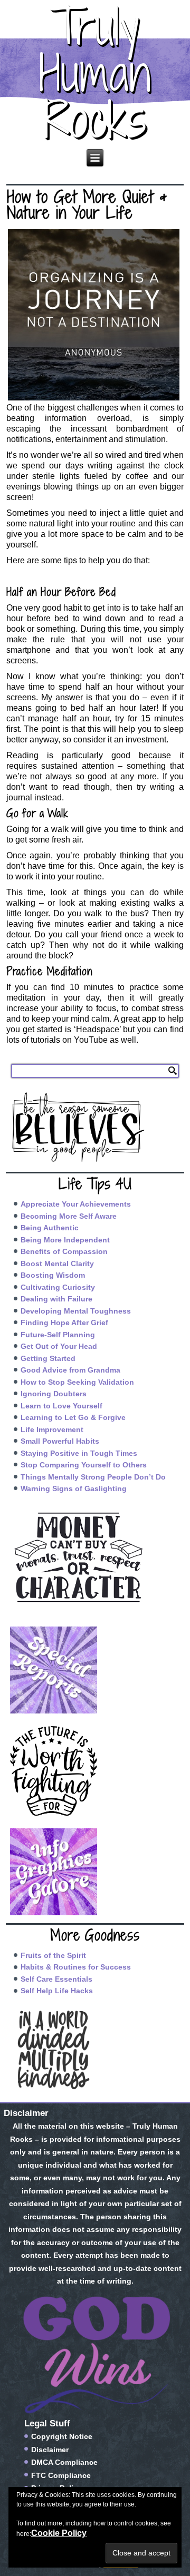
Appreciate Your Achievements (76, 1204)
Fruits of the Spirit (53, 1955)
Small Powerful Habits (60, 1441)
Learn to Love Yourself (61, 1406)
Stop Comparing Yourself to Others (84, 1465)
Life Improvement (52, 1429)
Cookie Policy (59, 2533)
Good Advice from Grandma (70, 1370)
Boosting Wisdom (53, 1275)
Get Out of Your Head (59, 1346)
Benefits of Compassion (64, 1251)
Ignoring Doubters (54, 1394)
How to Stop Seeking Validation (77, 1382)
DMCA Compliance (64, 2462)
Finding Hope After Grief (64, 1323)
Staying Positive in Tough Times (79, 1453)
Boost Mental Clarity (57, 1263)
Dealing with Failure (56, 1299)
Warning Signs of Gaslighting (74, 1488)
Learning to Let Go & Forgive (73, 1417)
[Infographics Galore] (95, 1872)
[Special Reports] (95, 1670)
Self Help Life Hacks (57, 1991)
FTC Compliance (61, 2475)
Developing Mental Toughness (76, 1311)
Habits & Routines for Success (76, 1967)
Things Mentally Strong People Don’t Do (93, 1477)
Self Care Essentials (56, 1979)
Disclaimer (50, 2450)
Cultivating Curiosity (58, 1287)
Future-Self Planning (58, 1335)
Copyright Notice (62, 2436)
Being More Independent (65, 1240)
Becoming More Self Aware (69, 1216)
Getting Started (48, 1358)
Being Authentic (50, 1228)
